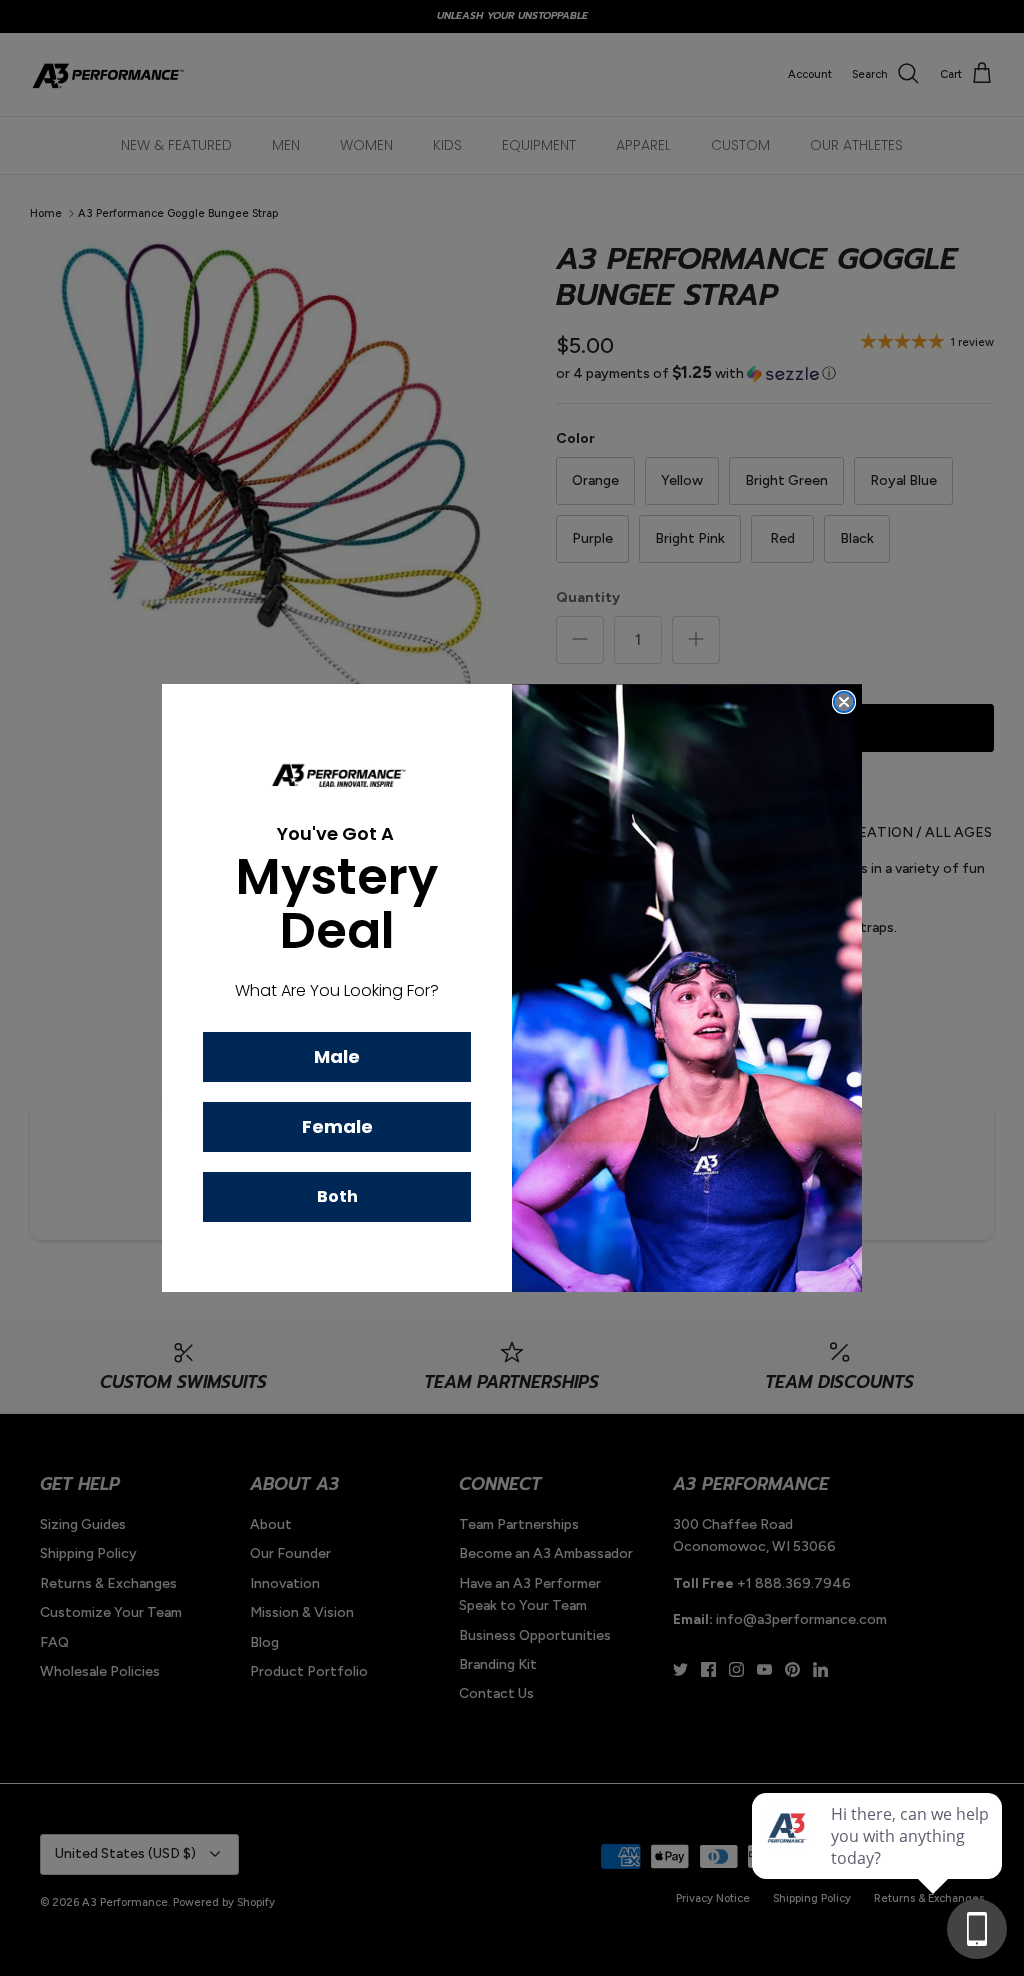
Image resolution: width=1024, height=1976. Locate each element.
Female (337, 1126)
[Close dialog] (844, 702)
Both (337, 1196)
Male (337, 1056)
